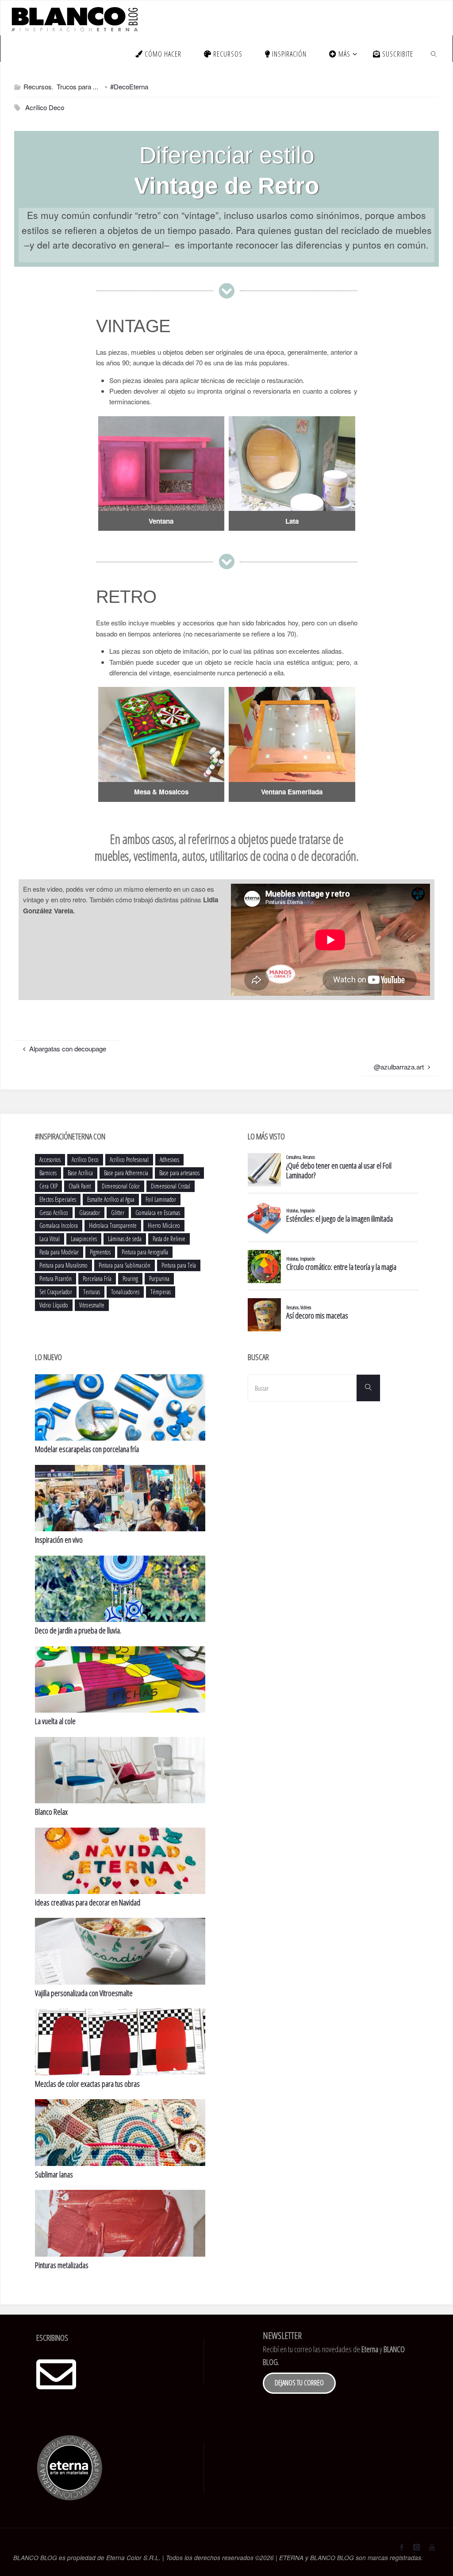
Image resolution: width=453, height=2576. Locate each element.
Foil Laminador (161, 1199)
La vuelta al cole (55, 1721)
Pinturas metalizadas (62, 2265)
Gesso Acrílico (54, 1213)
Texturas (92, 1292)
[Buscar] (368, 1388)
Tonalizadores (125, 1292)
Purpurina (159, 1278)
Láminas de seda (125, 1239)
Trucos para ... (77, 86)
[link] (434, 54)
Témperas (161, 1292)
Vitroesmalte (92, 1305)
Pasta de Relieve (169, 1239)
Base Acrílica (80, 1173)
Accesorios (50, 1160)
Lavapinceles (84, 1239)
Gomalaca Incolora (59, 1225)
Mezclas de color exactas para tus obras (87, 2084)
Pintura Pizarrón (56, 1278)
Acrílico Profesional (129, 1160)
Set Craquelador (56, 1292)
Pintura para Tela (179, 1265)
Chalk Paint (80, 1186)
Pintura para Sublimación (125, 1265)
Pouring (130, 1278)
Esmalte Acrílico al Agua (111, 1199)
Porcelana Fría (97, 1278)
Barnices (48, 1173)
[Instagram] (416, 2547)
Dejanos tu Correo (299, 2383)
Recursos (38, 86)
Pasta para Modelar (59, 1252)
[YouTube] (432, 2547)
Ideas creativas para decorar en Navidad (88, 1902)
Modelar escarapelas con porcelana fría (87, 1449)
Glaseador (90, 1213)
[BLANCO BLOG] (74, 18)
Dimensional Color (121, 1186)
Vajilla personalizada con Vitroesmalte (84, 1993)
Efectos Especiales (58, 1199)
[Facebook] (402, 2547)
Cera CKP (48, 1186)
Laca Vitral (50, 1239)
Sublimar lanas (54, 2174)
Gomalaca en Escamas (158, 1213)
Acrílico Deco (45, 107)
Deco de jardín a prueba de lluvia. (78, 1630)
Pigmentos (100, 1252)
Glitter (118, 1213)
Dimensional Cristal (171, 1186)
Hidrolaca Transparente (113, 1225)
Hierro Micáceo (164, 1225)
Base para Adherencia (126, 1173)
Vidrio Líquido (54, 1305)
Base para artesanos (179, 1173)
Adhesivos (169, 1160)
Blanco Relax (51, 1812)
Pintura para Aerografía (145, 1252)
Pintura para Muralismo (63, 1265)
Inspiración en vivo (59, 1540)
